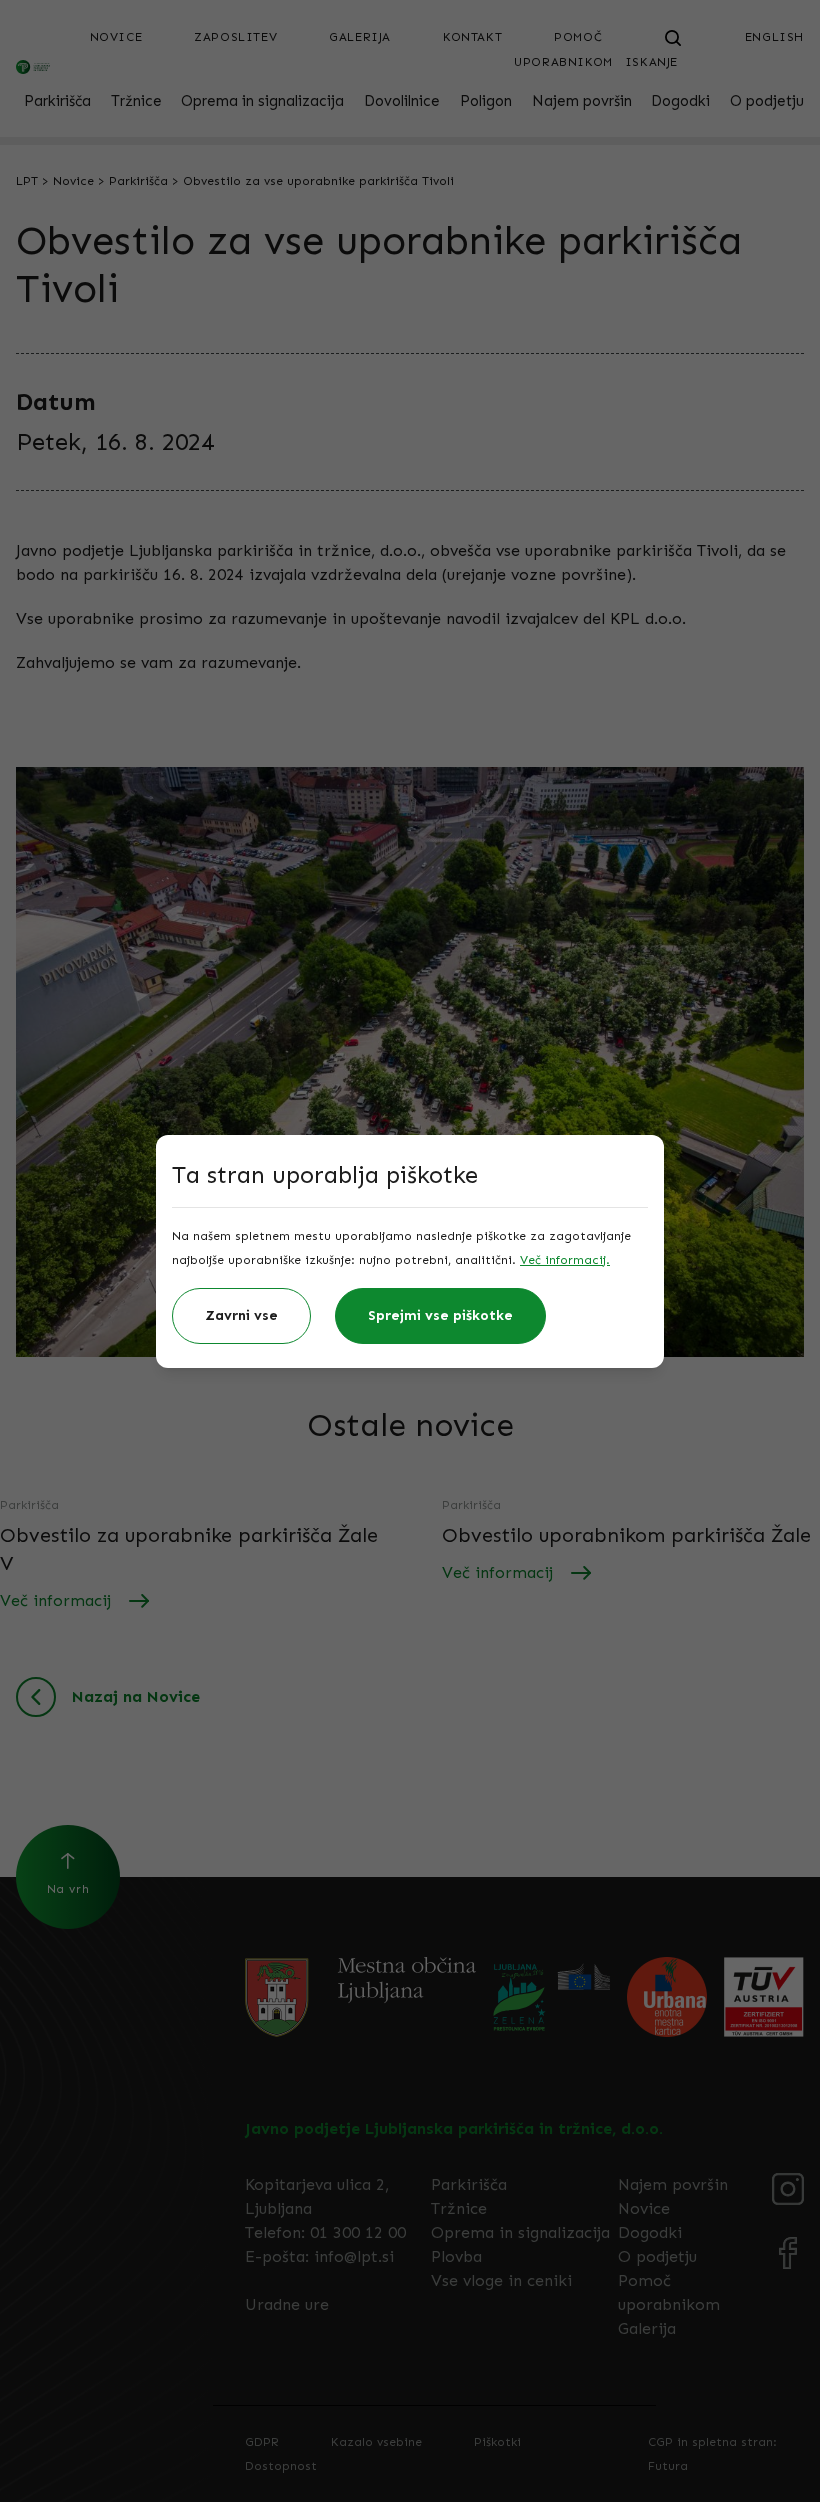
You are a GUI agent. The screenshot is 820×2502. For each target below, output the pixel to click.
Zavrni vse (241, 1315)
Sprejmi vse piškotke (440, 1315)
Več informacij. (565, 1260)
